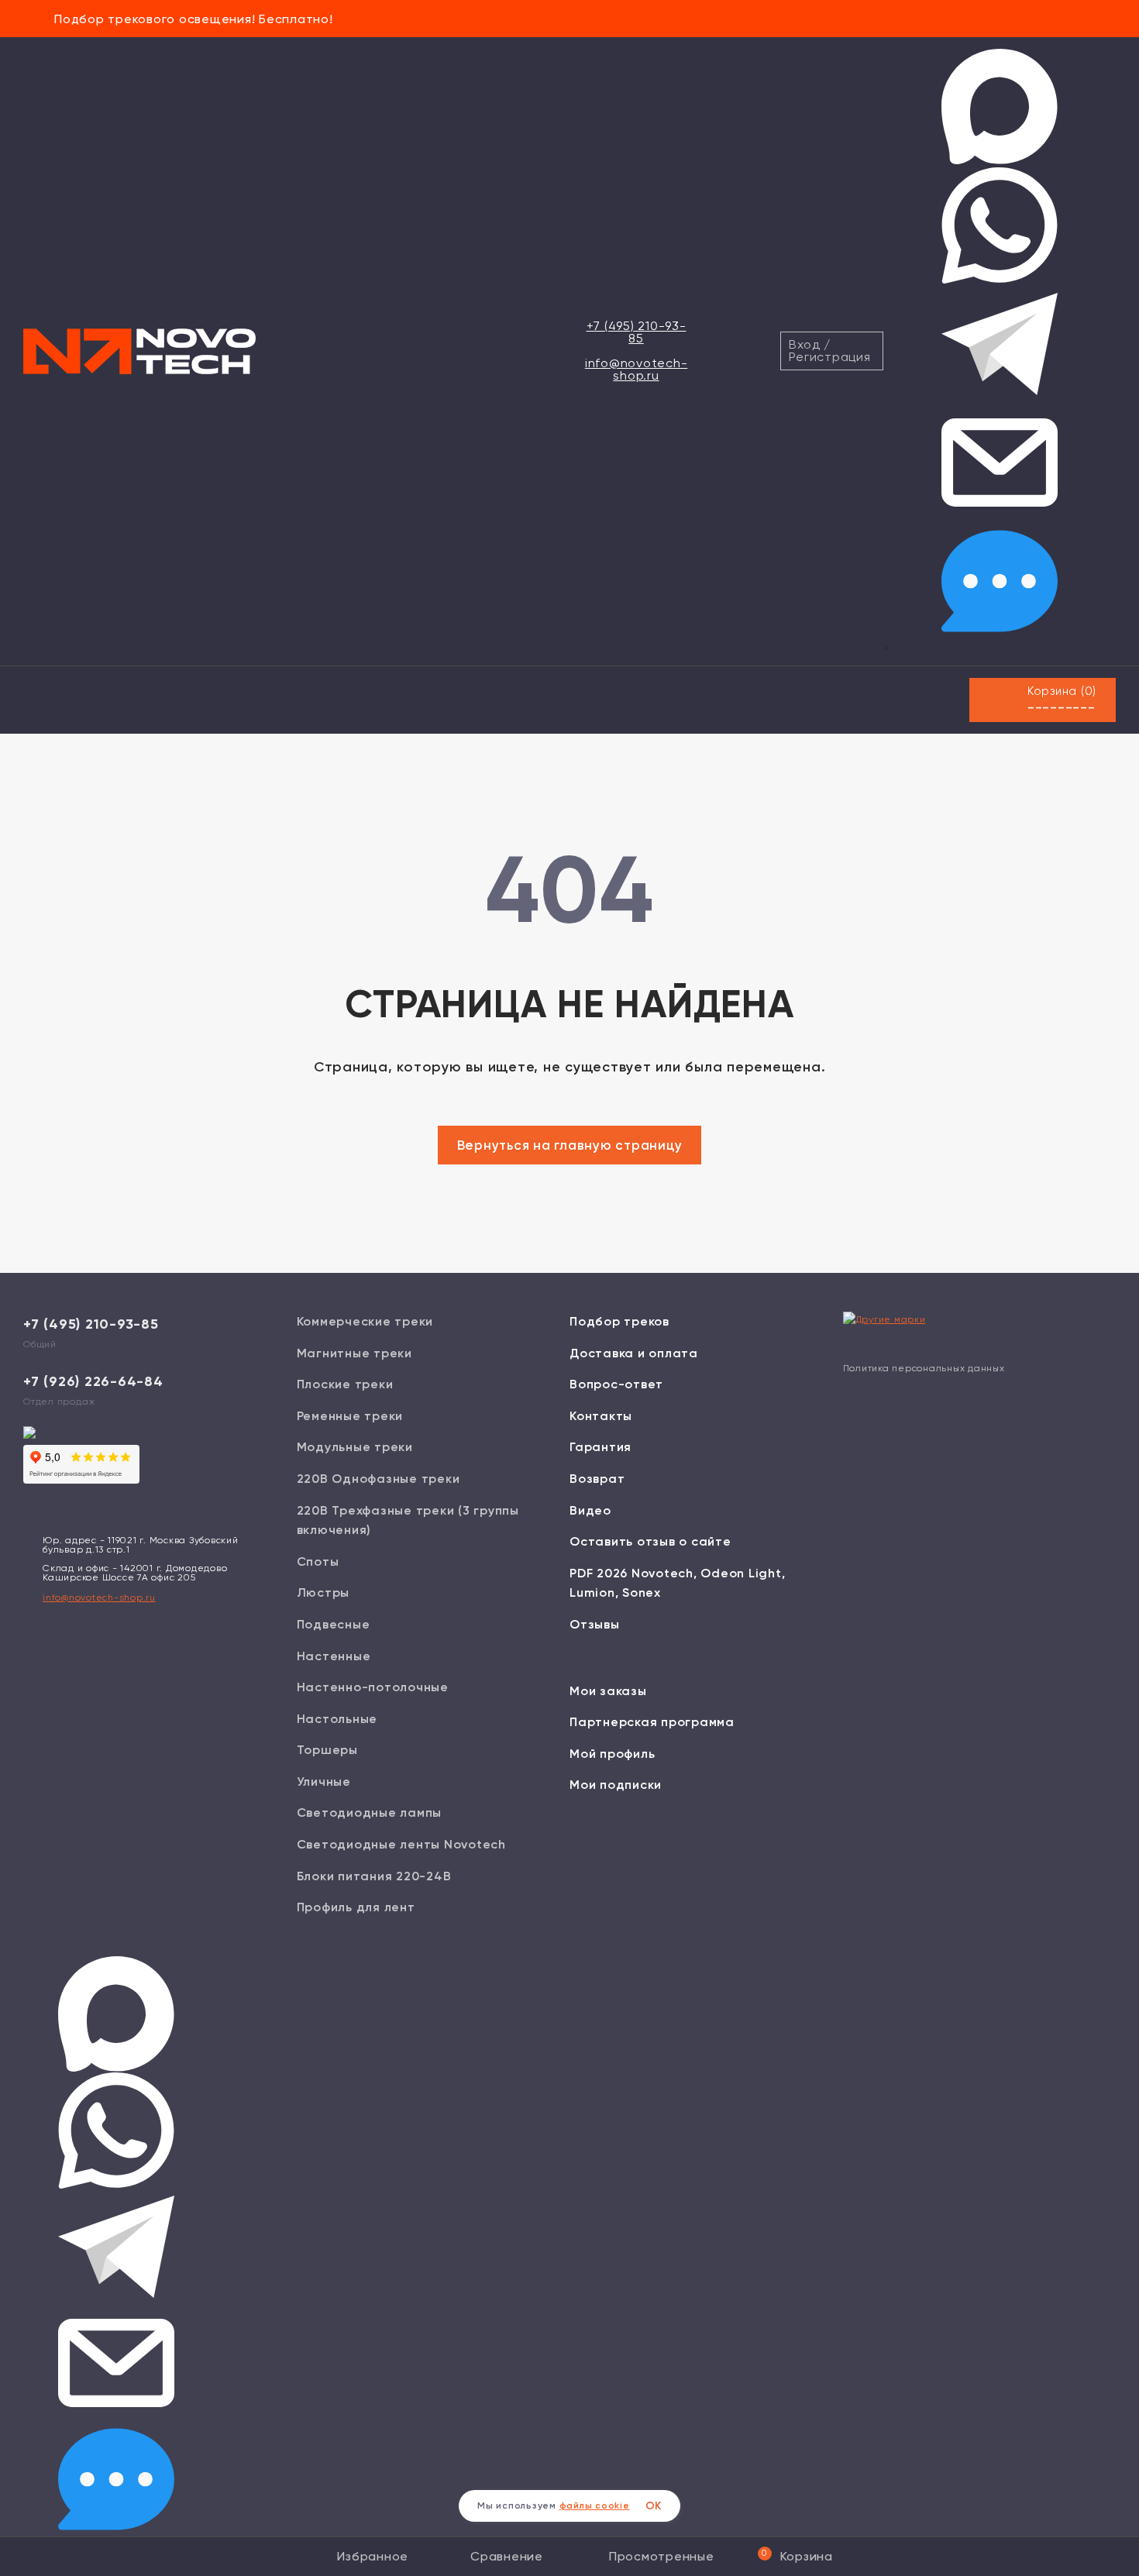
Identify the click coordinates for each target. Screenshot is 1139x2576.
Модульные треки (355, 1447)
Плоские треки (345, 1384)
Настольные (337, 1719)
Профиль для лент (356, 1907)
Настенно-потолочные (373, 1687)
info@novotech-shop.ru (637, 369)
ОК (654, 2506)
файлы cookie (595, 2505)
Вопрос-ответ (616, 1384)
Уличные (324, 1782)
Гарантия (600, 1447)
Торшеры (327, 1750)
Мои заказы (608, 1691)
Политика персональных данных (924, 1368)
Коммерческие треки (365, 1321)
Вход (804, 344)
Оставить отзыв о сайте (650, 1541)
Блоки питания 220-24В (374, 1876)
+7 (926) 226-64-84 (93, 1381)
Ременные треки (350, 1416)
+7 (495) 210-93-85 (637, 332)
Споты (318, 1561)
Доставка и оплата (634, 1353)
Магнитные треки (354, 1353)
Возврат (597, 1479)
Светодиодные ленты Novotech (401, 1844)
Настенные (334, 1656)
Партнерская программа (652, 1722)
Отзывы (595, 1624)
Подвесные (334, 1624)
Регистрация (829, 357)
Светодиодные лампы (370, 1812)
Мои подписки (616, 1785)
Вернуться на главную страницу (570, 1145)
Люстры (323, 1592)
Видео (590, 1510)
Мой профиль (612, 1754)
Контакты (601, 1416)
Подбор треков (619, 1321)
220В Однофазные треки (379, 1479)
